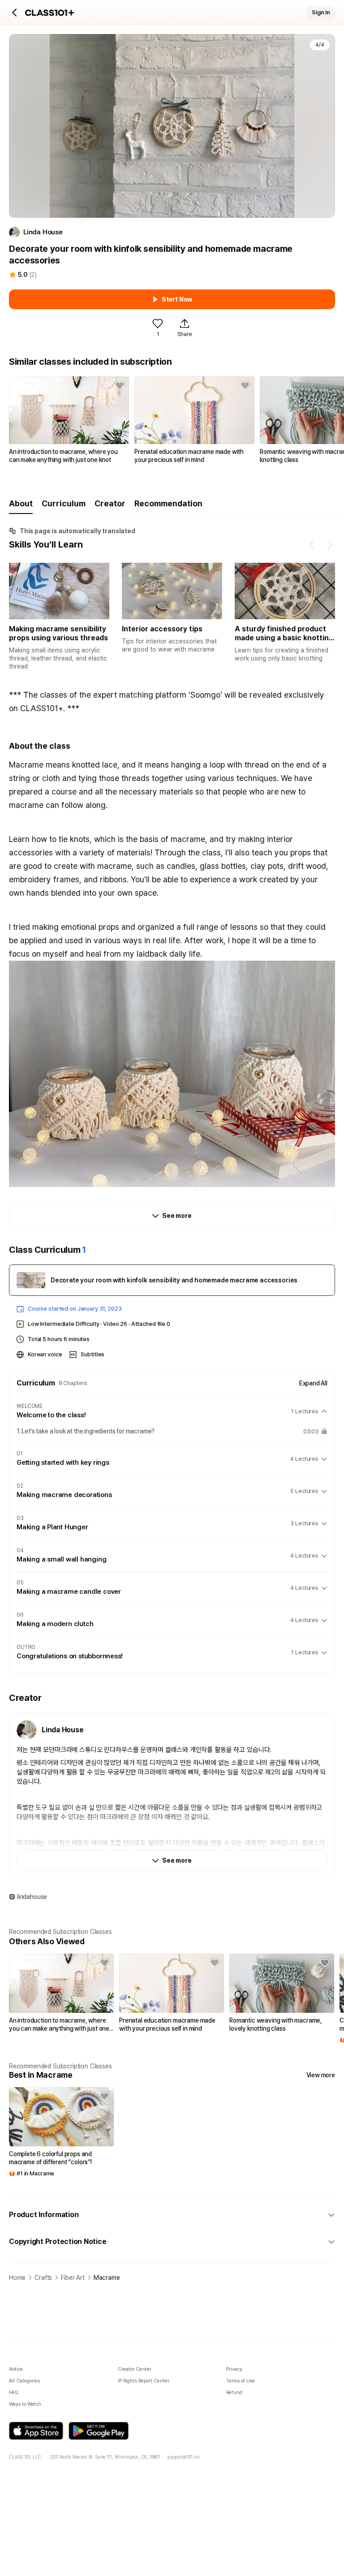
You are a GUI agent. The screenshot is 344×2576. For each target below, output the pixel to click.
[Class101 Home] (50, 13)
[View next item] (330, 545)
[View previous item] (312, 545)
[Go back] (15, 13)
